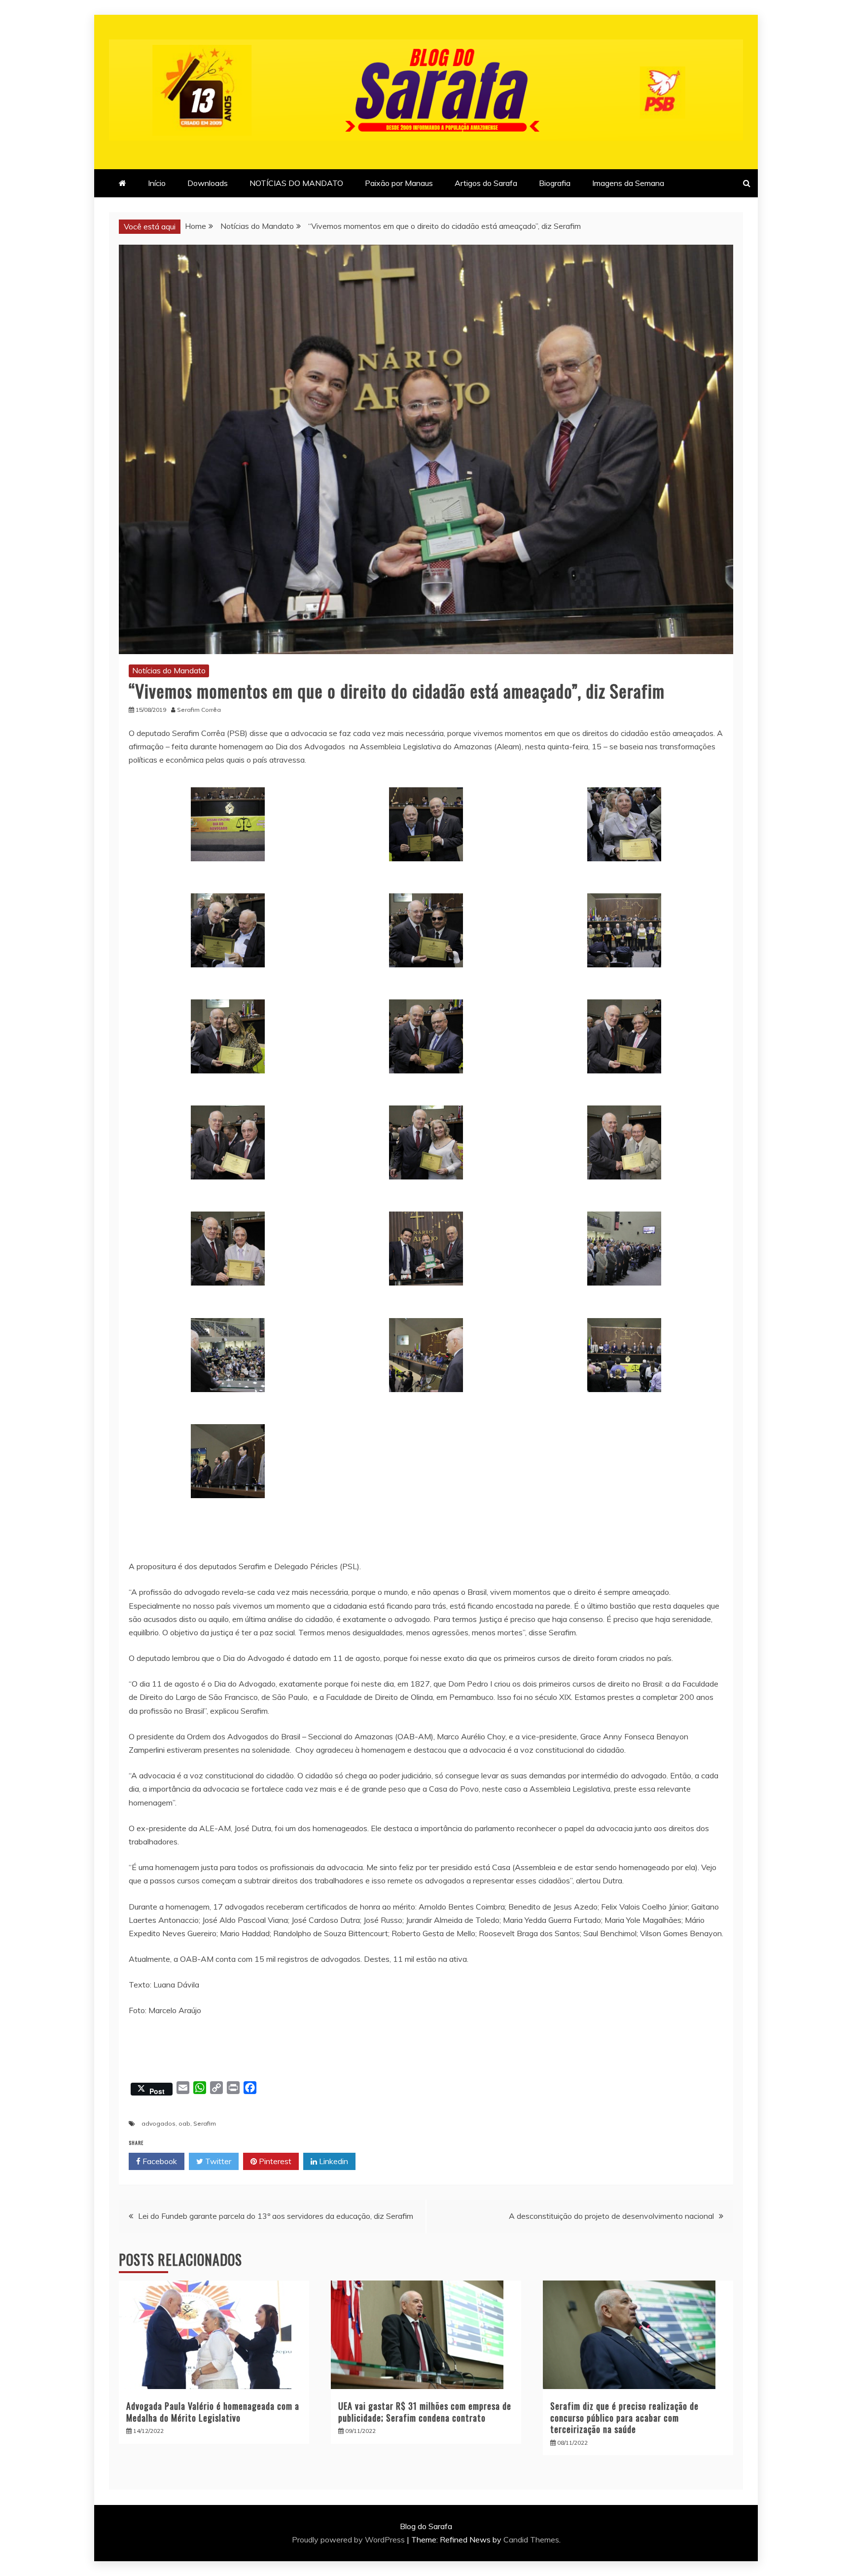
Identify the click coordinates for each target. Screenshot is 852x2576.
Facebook (159, 2161)
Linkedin (333, 2161)
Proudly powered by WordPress (349, 2539)
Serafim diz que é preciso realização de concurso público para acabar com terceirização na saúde (624, 2417)
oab (184, 2123)
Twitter (217, 2161)
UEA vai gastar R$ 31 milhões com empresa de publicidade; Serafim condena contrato (425, 2411)
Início (157, 183)
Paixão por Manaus (399, 183)
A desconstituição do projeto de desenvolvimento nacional (611, 2216)
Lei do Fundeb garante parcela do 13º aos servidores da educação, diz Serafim (276, 2216)
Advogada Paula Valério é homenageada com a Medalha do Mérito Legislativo (213, 2411)
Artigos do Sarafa (486, 183)
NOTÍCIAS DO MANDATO (296, 183)
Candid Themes (531, 2539)
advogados (159, 2123)
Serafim (205, 2123)
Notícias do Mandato (169, 670)
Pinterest (274, 2161)
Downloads (208, 183)
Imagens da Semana (628, 183)
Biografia (555, 183)
